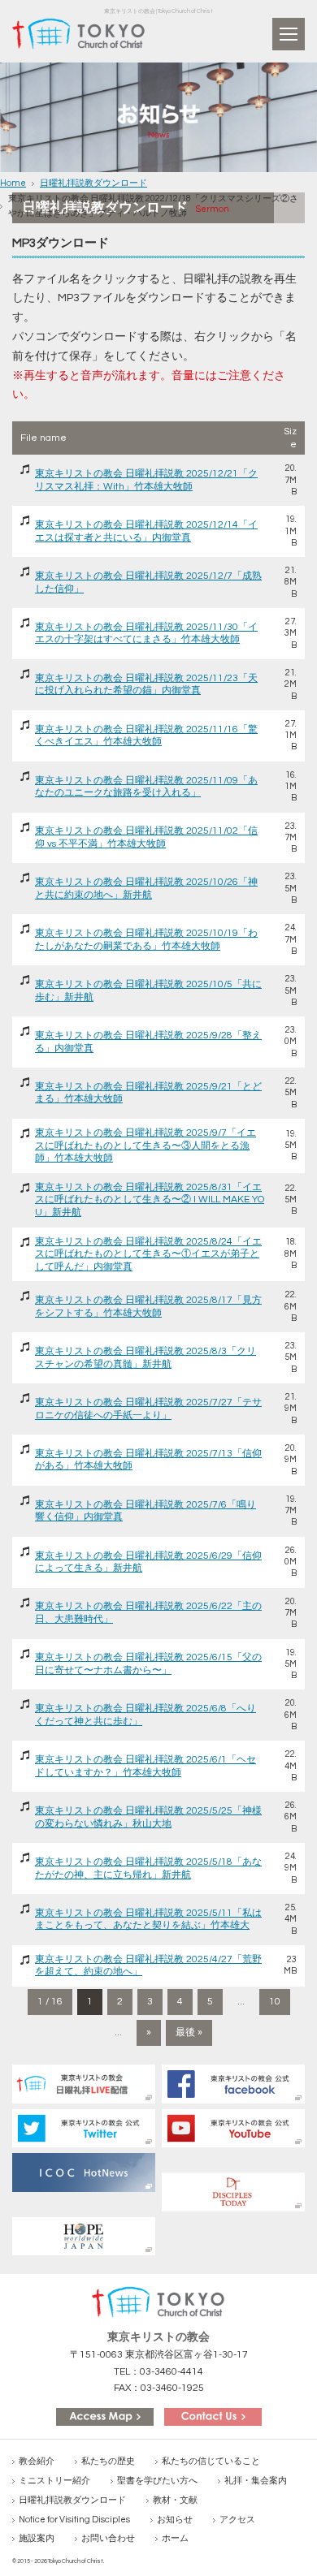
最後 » (189, 2032)
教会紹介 (37, 2461)
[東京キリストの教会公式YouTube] (233, 2128)
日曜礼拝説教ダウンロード (93, 183)
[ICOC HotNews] (84, 2172)
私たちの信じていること (211, 2461)
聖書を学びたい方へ (157, 2481)
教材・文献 (175, 2500)
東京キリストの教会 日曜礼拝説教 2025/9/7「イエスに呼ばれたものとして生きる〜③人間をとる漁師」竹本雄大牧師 (145, 1146)
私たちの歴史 (108, 2461)
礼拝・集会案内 (256, 2481)
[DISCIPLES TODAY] (233, 2192)
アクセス (237, 2520)
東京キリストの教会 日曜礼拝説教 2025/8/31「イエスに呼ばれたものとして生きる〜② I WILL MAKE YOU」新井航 (150, 1200)
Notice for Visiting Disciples (74, 2520)
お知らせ (175, 2520)
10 (275, 2002)
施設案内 (37, 2538)
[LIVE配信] (84, 2084)
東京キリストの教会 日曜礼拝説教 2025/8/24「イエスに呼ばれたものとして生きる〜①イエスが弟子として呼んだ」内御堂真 (148, 1254)
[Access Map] (105, 2416)
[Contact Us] (213, 2416)
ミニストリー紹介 (54, 2481)
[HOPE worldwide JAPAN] (84, 2236)
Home (13, 183)
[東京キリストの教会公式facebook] (233, 2084)
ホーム (175, 2538)
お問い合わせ (108, 2538)
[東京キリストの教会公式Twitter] (84, 2128)
